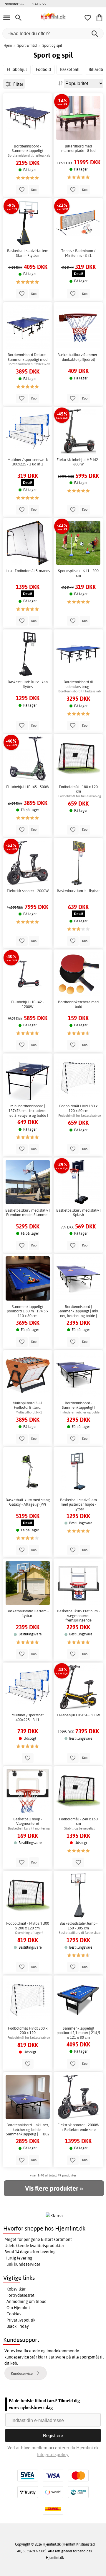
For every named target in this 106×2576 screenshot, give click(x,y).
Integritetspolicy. (53, 2454)
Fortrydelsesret (20, 2295)
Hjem (8, 45)
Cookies (14, 2314)
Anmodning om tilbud (26, 2301)
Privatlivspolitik (21, 2320)
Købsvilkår (16, 2289)
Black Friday (18, 2326)
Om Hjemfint (18, 2308)
